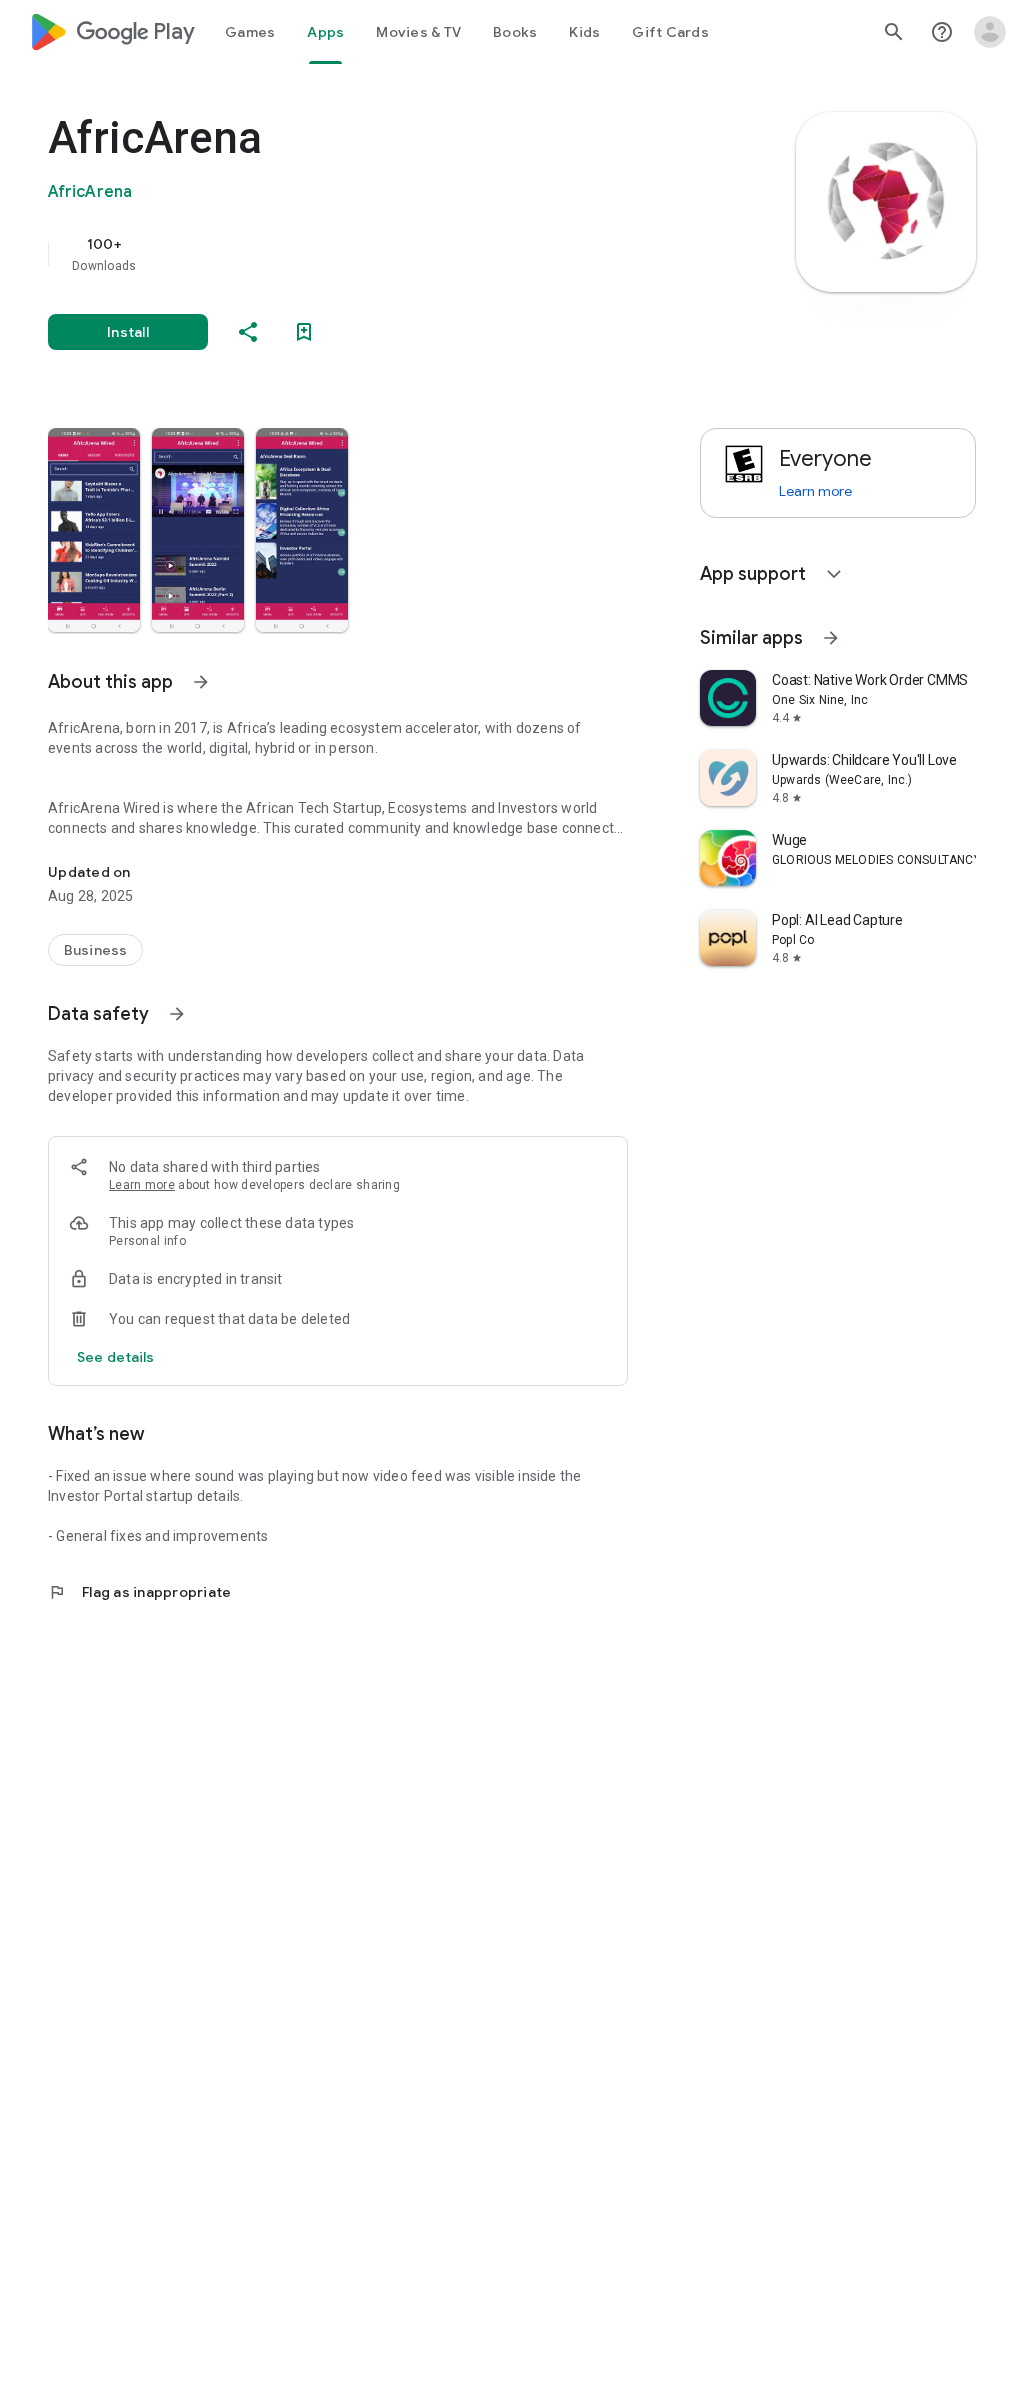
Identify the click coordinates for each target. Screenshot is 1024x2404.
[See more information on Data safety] (177, 1014)
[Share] (248, 332)
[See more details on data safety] (116, 1357)
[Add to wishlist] (304, 332)
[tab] (250, 32)
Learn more (142, 1185)
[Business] (95, 950)
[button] (94, 530)
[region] (366, 254)
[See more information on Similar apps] (831, 638)
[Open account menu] (990, 32)
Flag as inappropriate (139, 1592)
